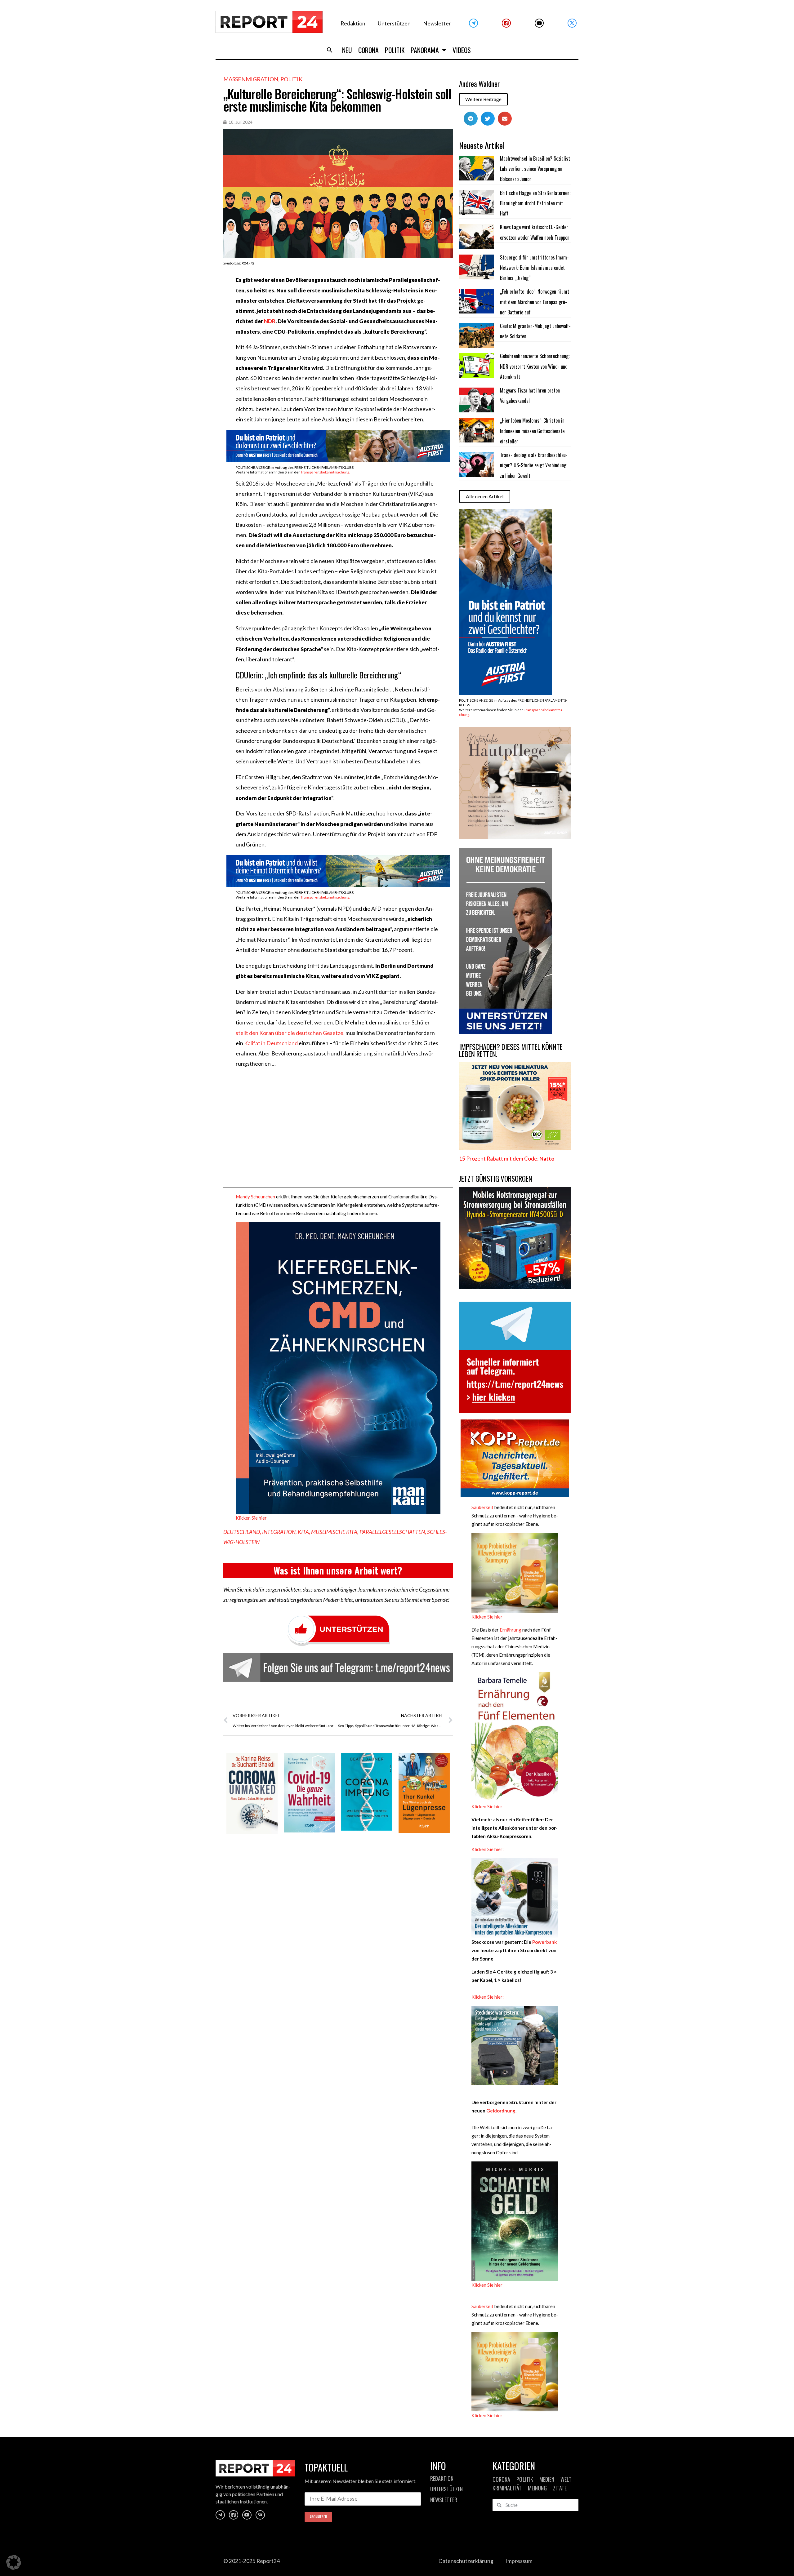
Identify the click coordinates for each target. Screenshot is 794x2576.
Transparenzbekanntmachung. (325, 472)
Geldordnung (501, 2111)
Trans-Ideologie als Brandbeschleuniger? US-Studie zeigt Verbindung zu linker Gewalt (534, 465)
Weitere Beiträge (483, 99)
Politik (395, 50)
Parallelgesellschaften (392, 1532)
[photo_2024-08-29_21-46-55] (515, 837)
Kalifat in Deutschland (270, 1043)
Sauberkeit (482, 1507)
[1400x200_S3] (338, 885)
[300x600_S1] (506, 693)
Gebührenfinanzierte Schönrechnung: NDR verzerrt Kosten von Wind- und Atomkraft (535, 366)
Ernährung (511, 1630)
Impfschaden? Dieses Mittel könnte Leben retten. (511, 1050)
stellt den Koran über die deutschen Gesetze (290, 1033)
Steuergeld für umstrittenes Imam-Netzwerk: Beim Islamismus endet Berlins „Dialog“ (534, 268)
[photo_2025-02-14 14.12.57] (506, 1032)
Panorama (425, 50)
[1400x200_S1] (338, 460)
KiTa (303, 1532)
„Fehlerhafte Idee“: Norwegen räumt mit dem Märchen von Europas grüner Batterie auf (535, 302)
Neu (347, 50)
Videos (462, 50)
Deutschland (242, 1532)
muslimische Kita (334, 1532)
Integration (279, 1532)
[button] (330, 50)
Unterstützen (394, 23)
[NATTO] (515, 1148)
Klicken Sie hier (251, 1518)
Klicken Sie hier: (488, 1849)
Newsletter (437, 23)
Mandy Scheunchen (255, 1197)
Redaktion (353, 23)
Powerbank (544, 1942)
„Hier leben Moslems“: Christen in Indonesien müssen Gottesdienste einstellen (532, 431)
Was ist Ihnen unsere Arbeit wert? (338, 1570)
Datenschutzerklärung (466, 2561)
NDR (270, 321)
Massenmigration (251, 79)
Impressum (519, 2561)
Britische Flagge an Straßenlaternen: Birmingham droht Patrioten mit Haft (535, 203)
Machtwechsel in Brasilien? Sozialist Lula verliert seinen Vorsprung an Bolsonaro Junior (535, 169)
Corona (368, 50)
